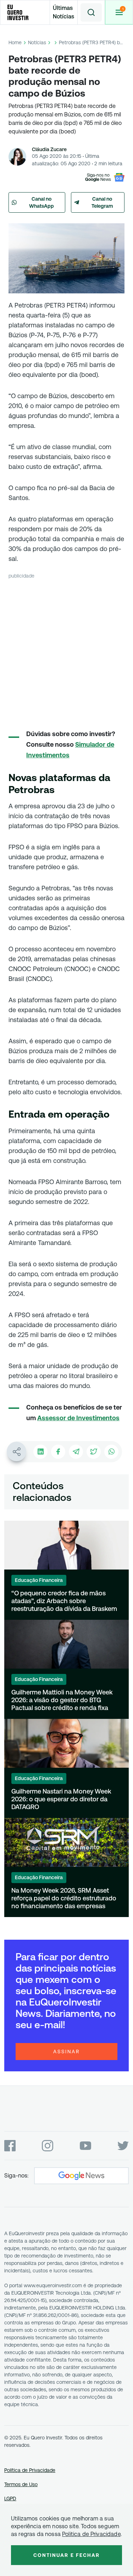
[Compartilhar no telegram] (76, 1452)
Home (15, 42)
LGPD (10, 2498)
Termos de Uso (21, 2484)
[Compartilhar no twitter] (94, 1452)
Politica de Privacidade (91, 2534)
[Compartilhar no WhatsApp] (111, 1452)
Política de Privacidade (30, 2470)
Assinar (67, 2052)
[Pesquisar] (91, 12)
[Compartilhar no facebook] (58, 1452)
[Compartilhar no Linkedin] (40, 1452)
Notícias (37, 42)
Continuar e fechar (67, 2555)
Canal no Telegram (102, 202)
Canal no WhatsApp (41, 202)
